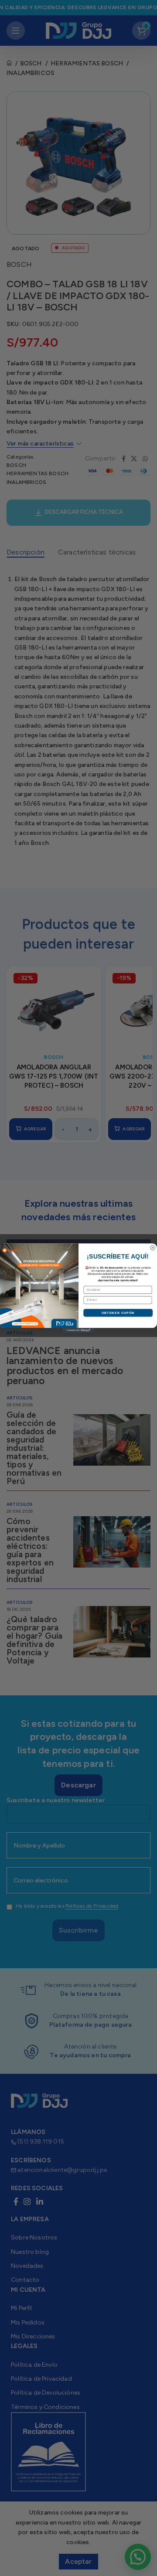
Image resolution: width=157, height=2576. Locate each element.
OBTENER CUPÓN (118, 1313)
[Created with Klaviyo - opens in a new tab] (78, 1330)
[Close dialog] (153, 1248)
